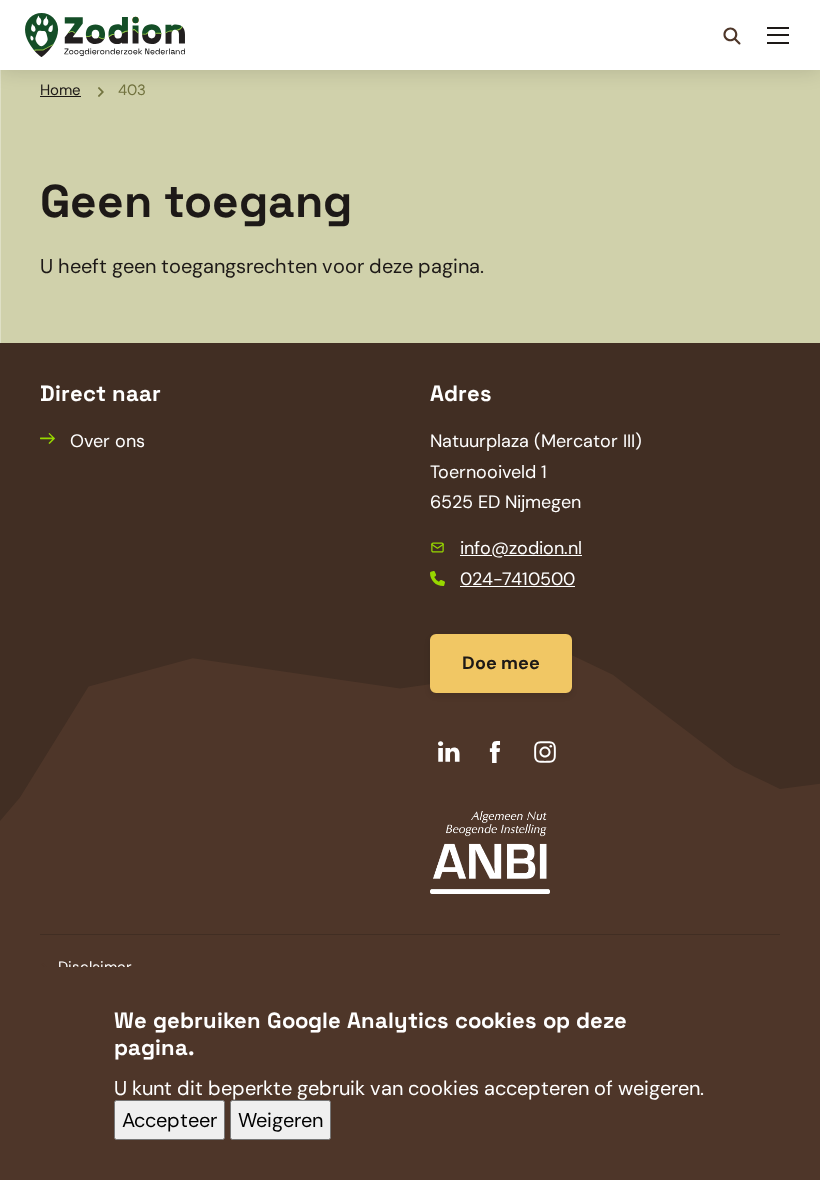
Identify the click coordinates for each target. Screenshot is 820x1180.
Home (60, 90)
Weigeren (280, 1120)
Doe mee (501, 663)
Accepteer (169, 1120)
